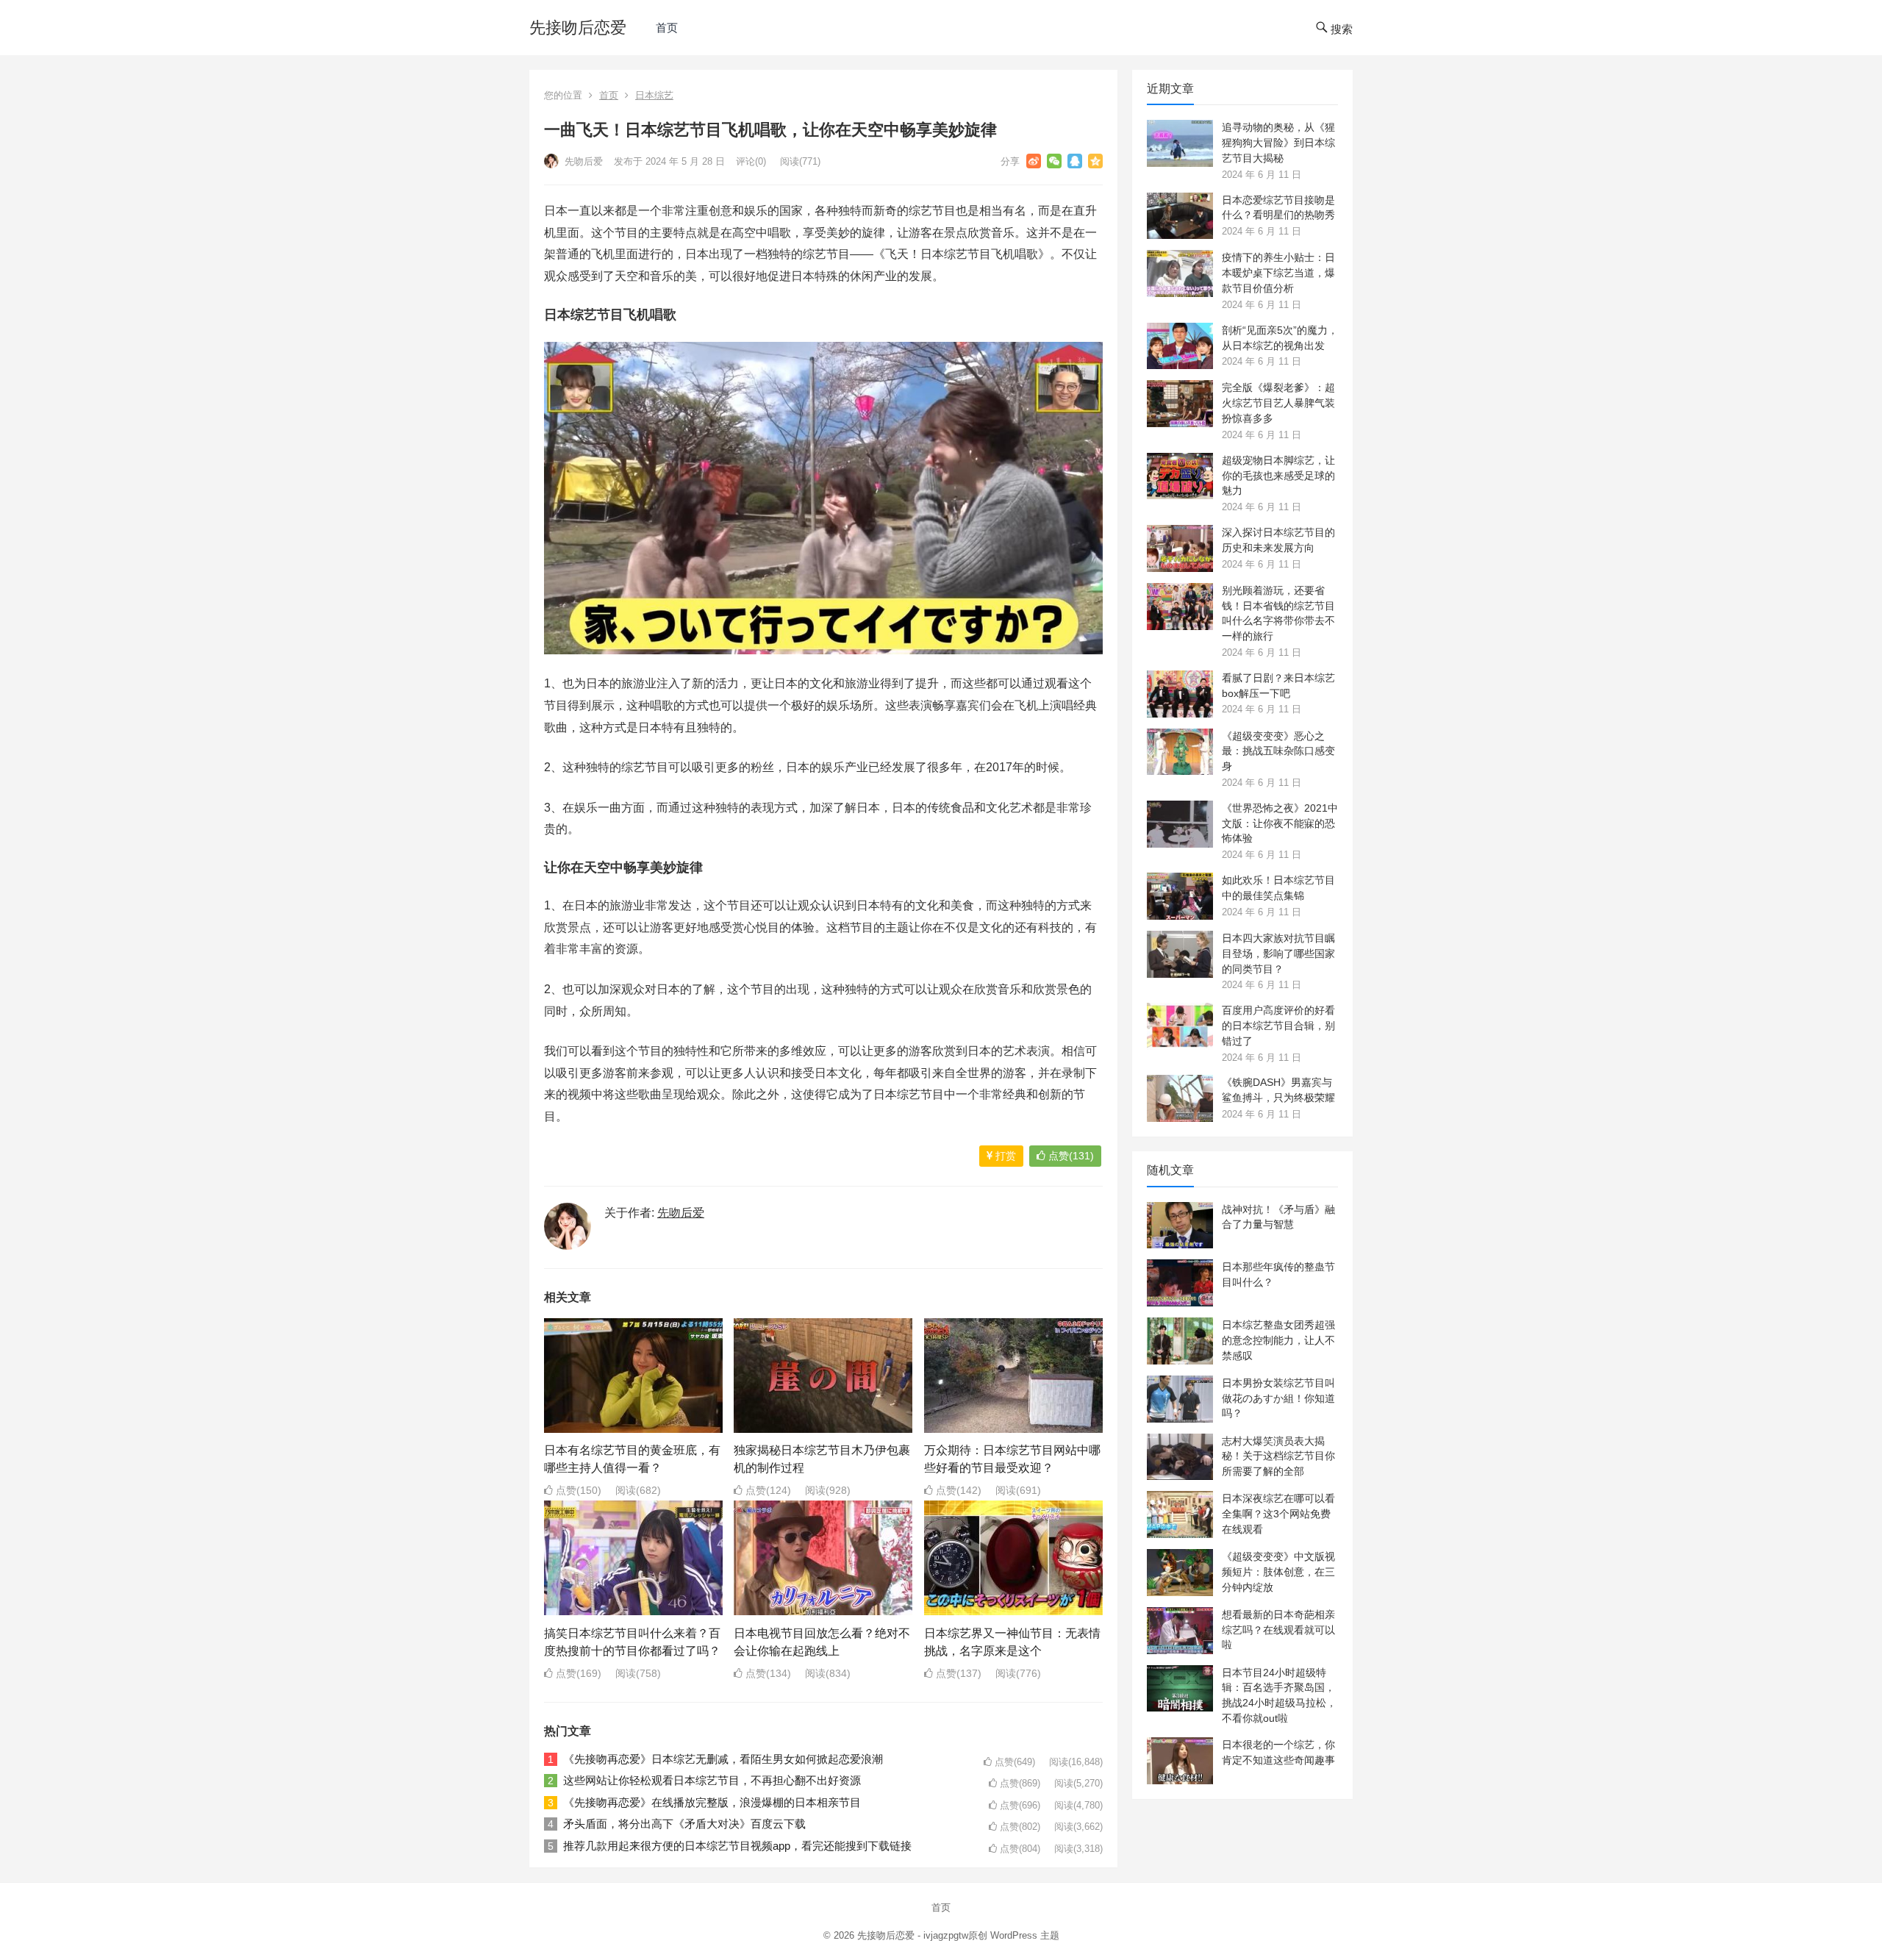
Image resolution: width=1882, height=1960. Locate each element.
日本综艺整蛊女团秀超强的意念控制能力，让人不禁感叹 (1278, 1340)
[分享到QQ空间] (1095, 161)
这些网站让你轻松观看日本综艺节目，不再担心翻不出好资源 (712, 1780)
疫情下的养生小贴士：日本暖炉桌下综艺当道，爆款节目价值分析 (1278, 273)
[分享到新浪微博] (1034, 161)
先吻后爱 (582, 161)
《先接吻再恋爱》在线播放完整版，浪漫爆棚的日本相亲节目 (712, 1802)
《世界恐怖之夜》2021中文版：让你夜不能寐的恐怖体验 (1280, 823)
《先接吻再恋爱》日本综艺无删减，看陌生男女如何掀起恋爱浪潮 (723, 1759)
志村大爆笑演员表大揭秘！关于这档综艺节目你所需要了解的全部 (1278, 1456)
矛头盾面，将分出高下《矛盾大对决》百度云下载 (684, 1824)
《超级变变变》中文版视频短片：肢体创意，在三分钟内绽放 (1278, 1572)
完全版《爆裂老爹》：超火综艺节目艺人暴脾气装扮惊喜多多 (1278, 403)
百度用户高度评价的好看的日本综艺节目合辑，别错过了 (1278, 1026)
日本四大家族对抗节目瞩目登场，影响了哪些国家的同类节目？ (1278, 954)
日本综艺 (654, 95)
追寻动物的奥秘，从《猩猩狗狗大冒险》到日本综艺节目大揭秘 (1278, 143)
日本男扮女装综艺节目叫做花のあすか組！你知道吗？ (1278, 1398)
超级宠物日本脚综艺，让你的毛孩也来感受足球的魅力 (1278, 476)
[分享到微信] (1054, 161)
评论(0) (751, 161)
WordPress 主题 (1025, 1935)
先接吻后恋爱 (578, 28)
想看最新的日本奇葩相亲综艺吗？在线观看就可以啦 (1278, 1630)
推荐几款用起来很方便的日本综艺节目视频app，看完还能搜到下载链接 (737, 1846)
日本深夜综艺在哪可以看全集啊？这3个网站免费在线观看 (1278, 1514)
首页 (667, 28)
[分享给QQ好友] (1075, 161)
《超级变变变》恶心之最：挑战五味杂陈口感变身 (1278, 751)
